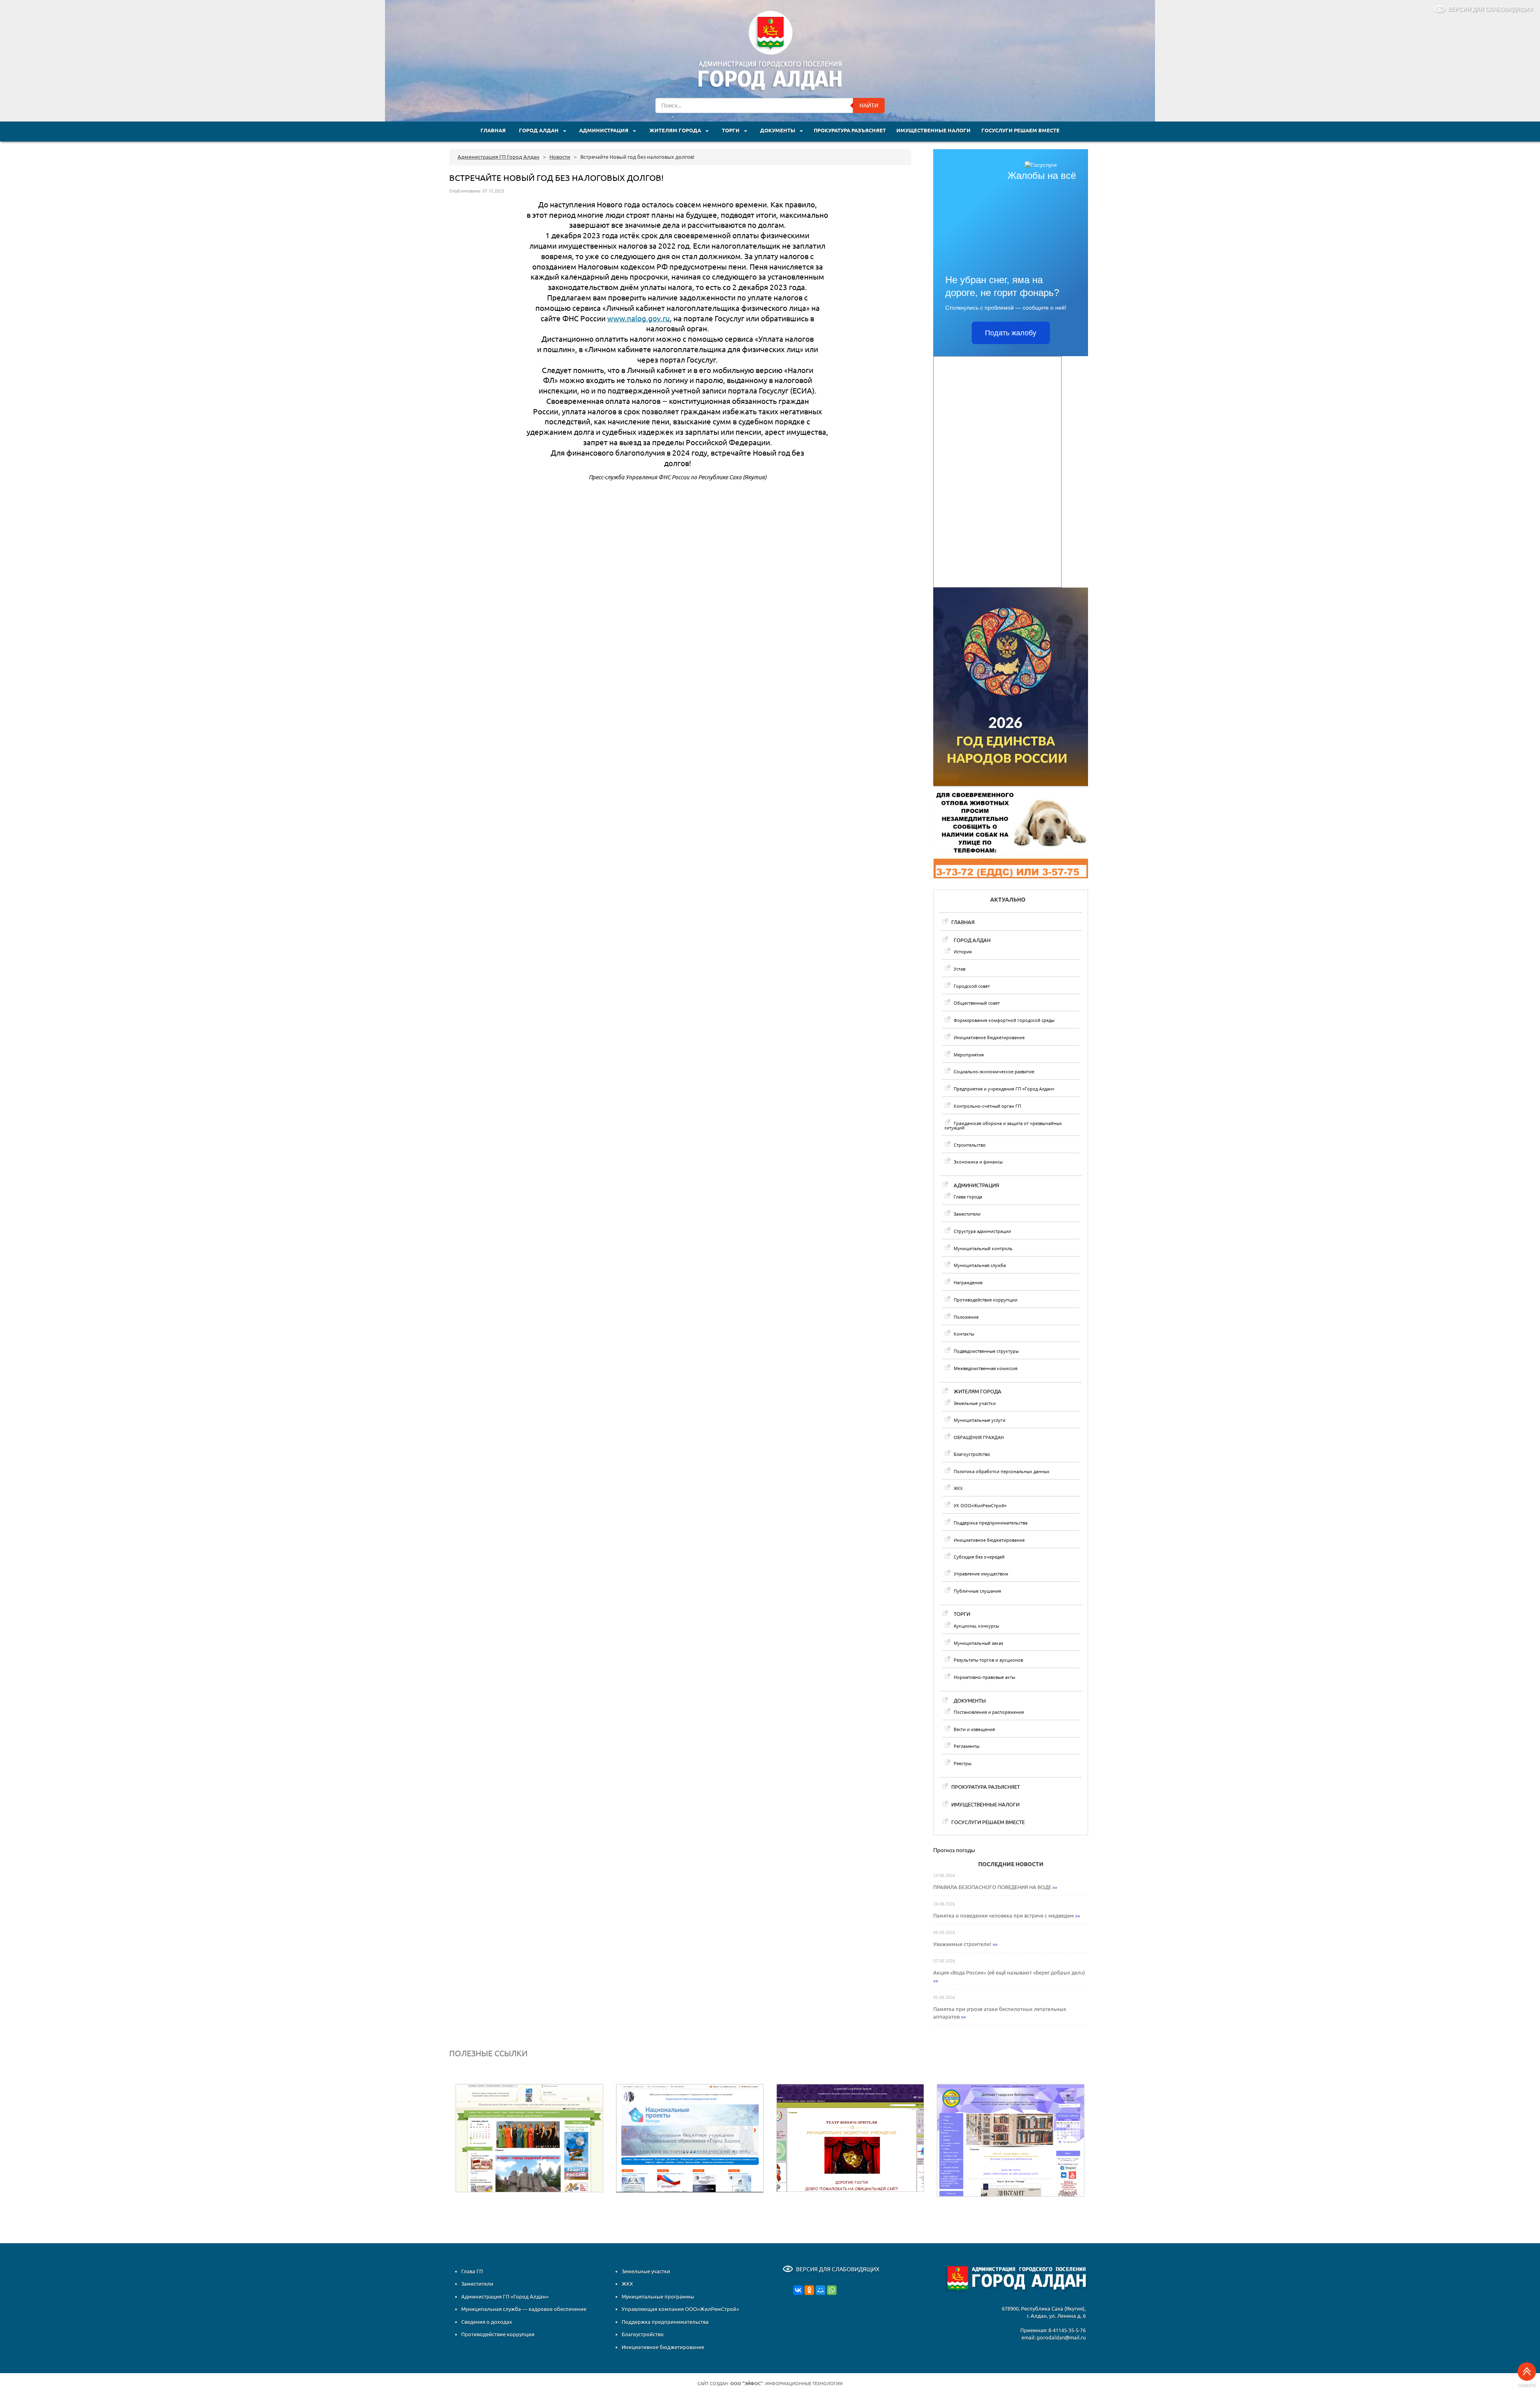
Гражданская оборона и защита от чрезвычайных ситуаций (1003, 1125)
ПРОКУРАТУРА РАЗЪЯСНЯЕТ (850, 131)
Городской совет (972, 986)
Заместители (967, 1214)
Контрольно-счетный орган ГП (987, 1106)
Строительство (970, 1145)
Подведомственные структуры (986, 1351)
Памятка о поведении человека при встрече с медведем (1004, 1916)
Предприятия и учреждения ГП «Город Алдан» (1004, 1089)
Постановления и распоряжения (989, 1712)
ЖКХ (958, 1488)
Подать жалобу (1011, 333)
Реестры (962, 1763)
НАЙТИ (869, 105)
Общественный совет (977, 1003)
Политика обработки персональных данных (1002, 1471)
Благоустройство (972, 1454)
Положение (966, 1317)
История (963, 952)
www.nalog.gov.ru (638, 319)
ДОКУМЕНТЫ (778, 131)
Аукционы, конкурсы (976, 1626)
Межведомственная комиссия (986, 1368)
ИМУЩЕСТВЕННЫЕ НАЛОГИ (933, 131)
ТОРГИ (731, 131)
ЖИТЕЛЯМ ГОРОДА (676, 131)
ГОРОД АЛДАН (539, 131)
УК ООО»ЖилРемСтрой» (980, 1505)
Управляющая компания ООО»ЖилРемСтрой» (680, 2309)
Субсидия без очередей (979, 1557)
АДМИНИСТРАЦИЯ (604, 131)
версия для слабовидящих (1490, 9)
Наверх (1527, 2386)
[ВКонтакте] (798, 2290)
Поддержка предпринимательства (991, 1523)
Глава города (968, 1197)
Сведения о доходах (487, 2322)
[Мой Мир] (821, 2290)
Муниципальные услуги (980, 1420)
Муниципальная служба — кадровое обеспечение (524, 2309)
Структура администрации (982, 1231)
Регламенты (967, 1746)
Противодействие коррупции (986, 1300)
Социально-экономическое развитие (994, 1071)
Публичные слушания (977, 1591)
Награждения (968, 1282)
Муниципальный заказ (978, 1643)
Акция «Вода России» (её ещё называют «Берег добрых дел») (1009, 1972)
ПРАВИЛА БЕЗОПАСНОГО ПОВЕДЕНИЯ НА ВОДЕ (992, 1887)
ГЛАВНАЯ (493, 131)
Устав (959, 969)
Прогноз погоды (954, 1850)
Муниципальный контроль (983, 1248)
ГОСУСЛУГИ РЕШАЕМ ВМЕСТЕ (1020, 131)
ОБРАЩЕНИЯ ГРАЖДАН (979, 1437)
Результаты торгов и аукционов (988, 1660)
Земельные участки (975, 1403)
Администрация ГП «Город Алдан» (505, 2297)
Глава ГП (472, 2271)
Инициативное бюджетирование (989, 1037)
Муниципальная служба (980, 1265)
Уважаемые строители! (962, 1944)
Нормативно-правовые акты (984, 1677)
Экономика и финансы (978, 1162)
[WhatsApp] (832, 2290)
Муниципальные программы (658, 2297)
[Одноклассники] (809, 2290)
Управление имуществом (981, 1574)
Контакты (964, 1334)
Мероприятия (969, 1055)
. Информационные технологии (786, 2384)
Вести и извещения (974, 1729)
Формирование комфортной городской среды (1004, 1020)
